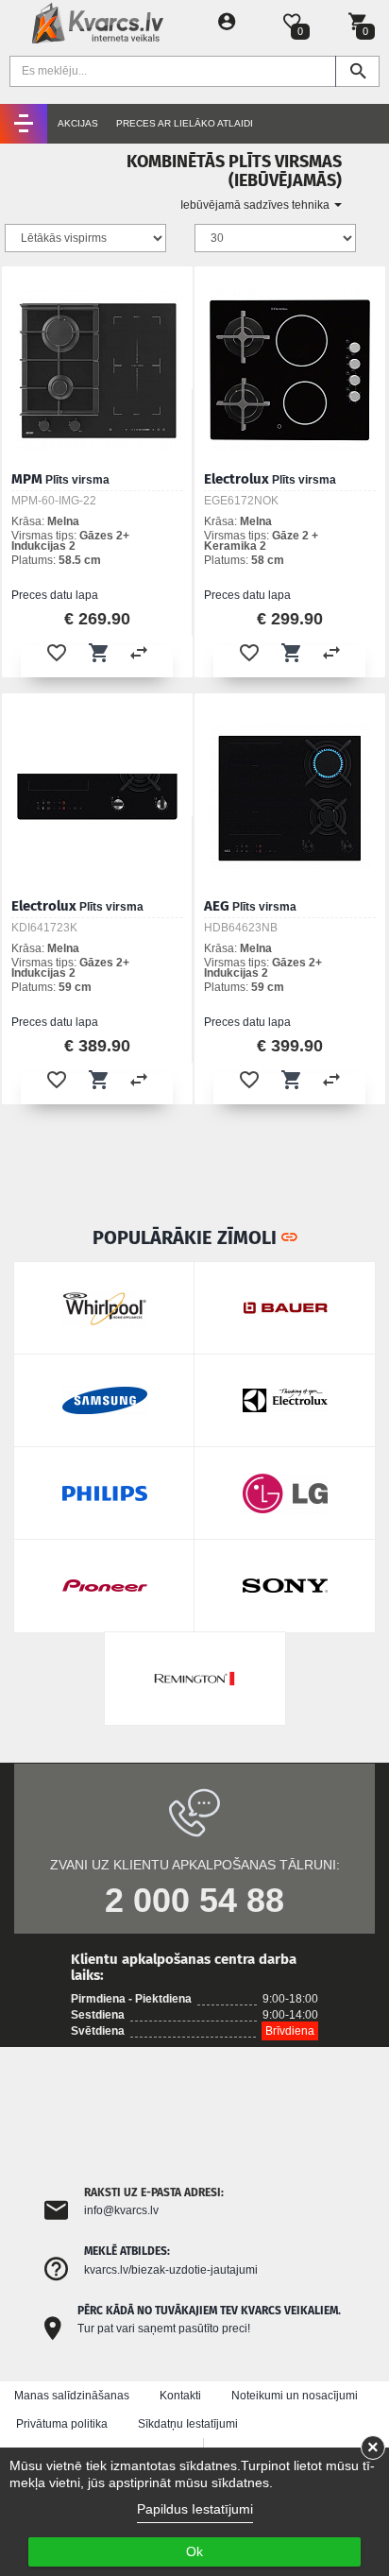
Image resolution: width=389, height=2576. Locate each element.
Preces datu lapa (55, 595)
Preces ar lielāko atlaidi (185, 123)
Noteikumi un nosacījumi (295, 2396)
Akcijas (78, 123)
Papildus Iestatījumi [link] (195, 2509)
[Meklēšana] (357, 71)
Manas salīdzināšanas (72, 2396)
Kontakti (180, 2396)
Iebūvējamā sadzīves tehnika (256, 205)
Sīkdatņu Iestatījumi (188, 2424)
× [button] (373, 2448)
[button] (57, 653)
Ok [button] (194, 2551)
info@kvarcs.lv (121, 2210)
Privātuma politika (62, 2424)
